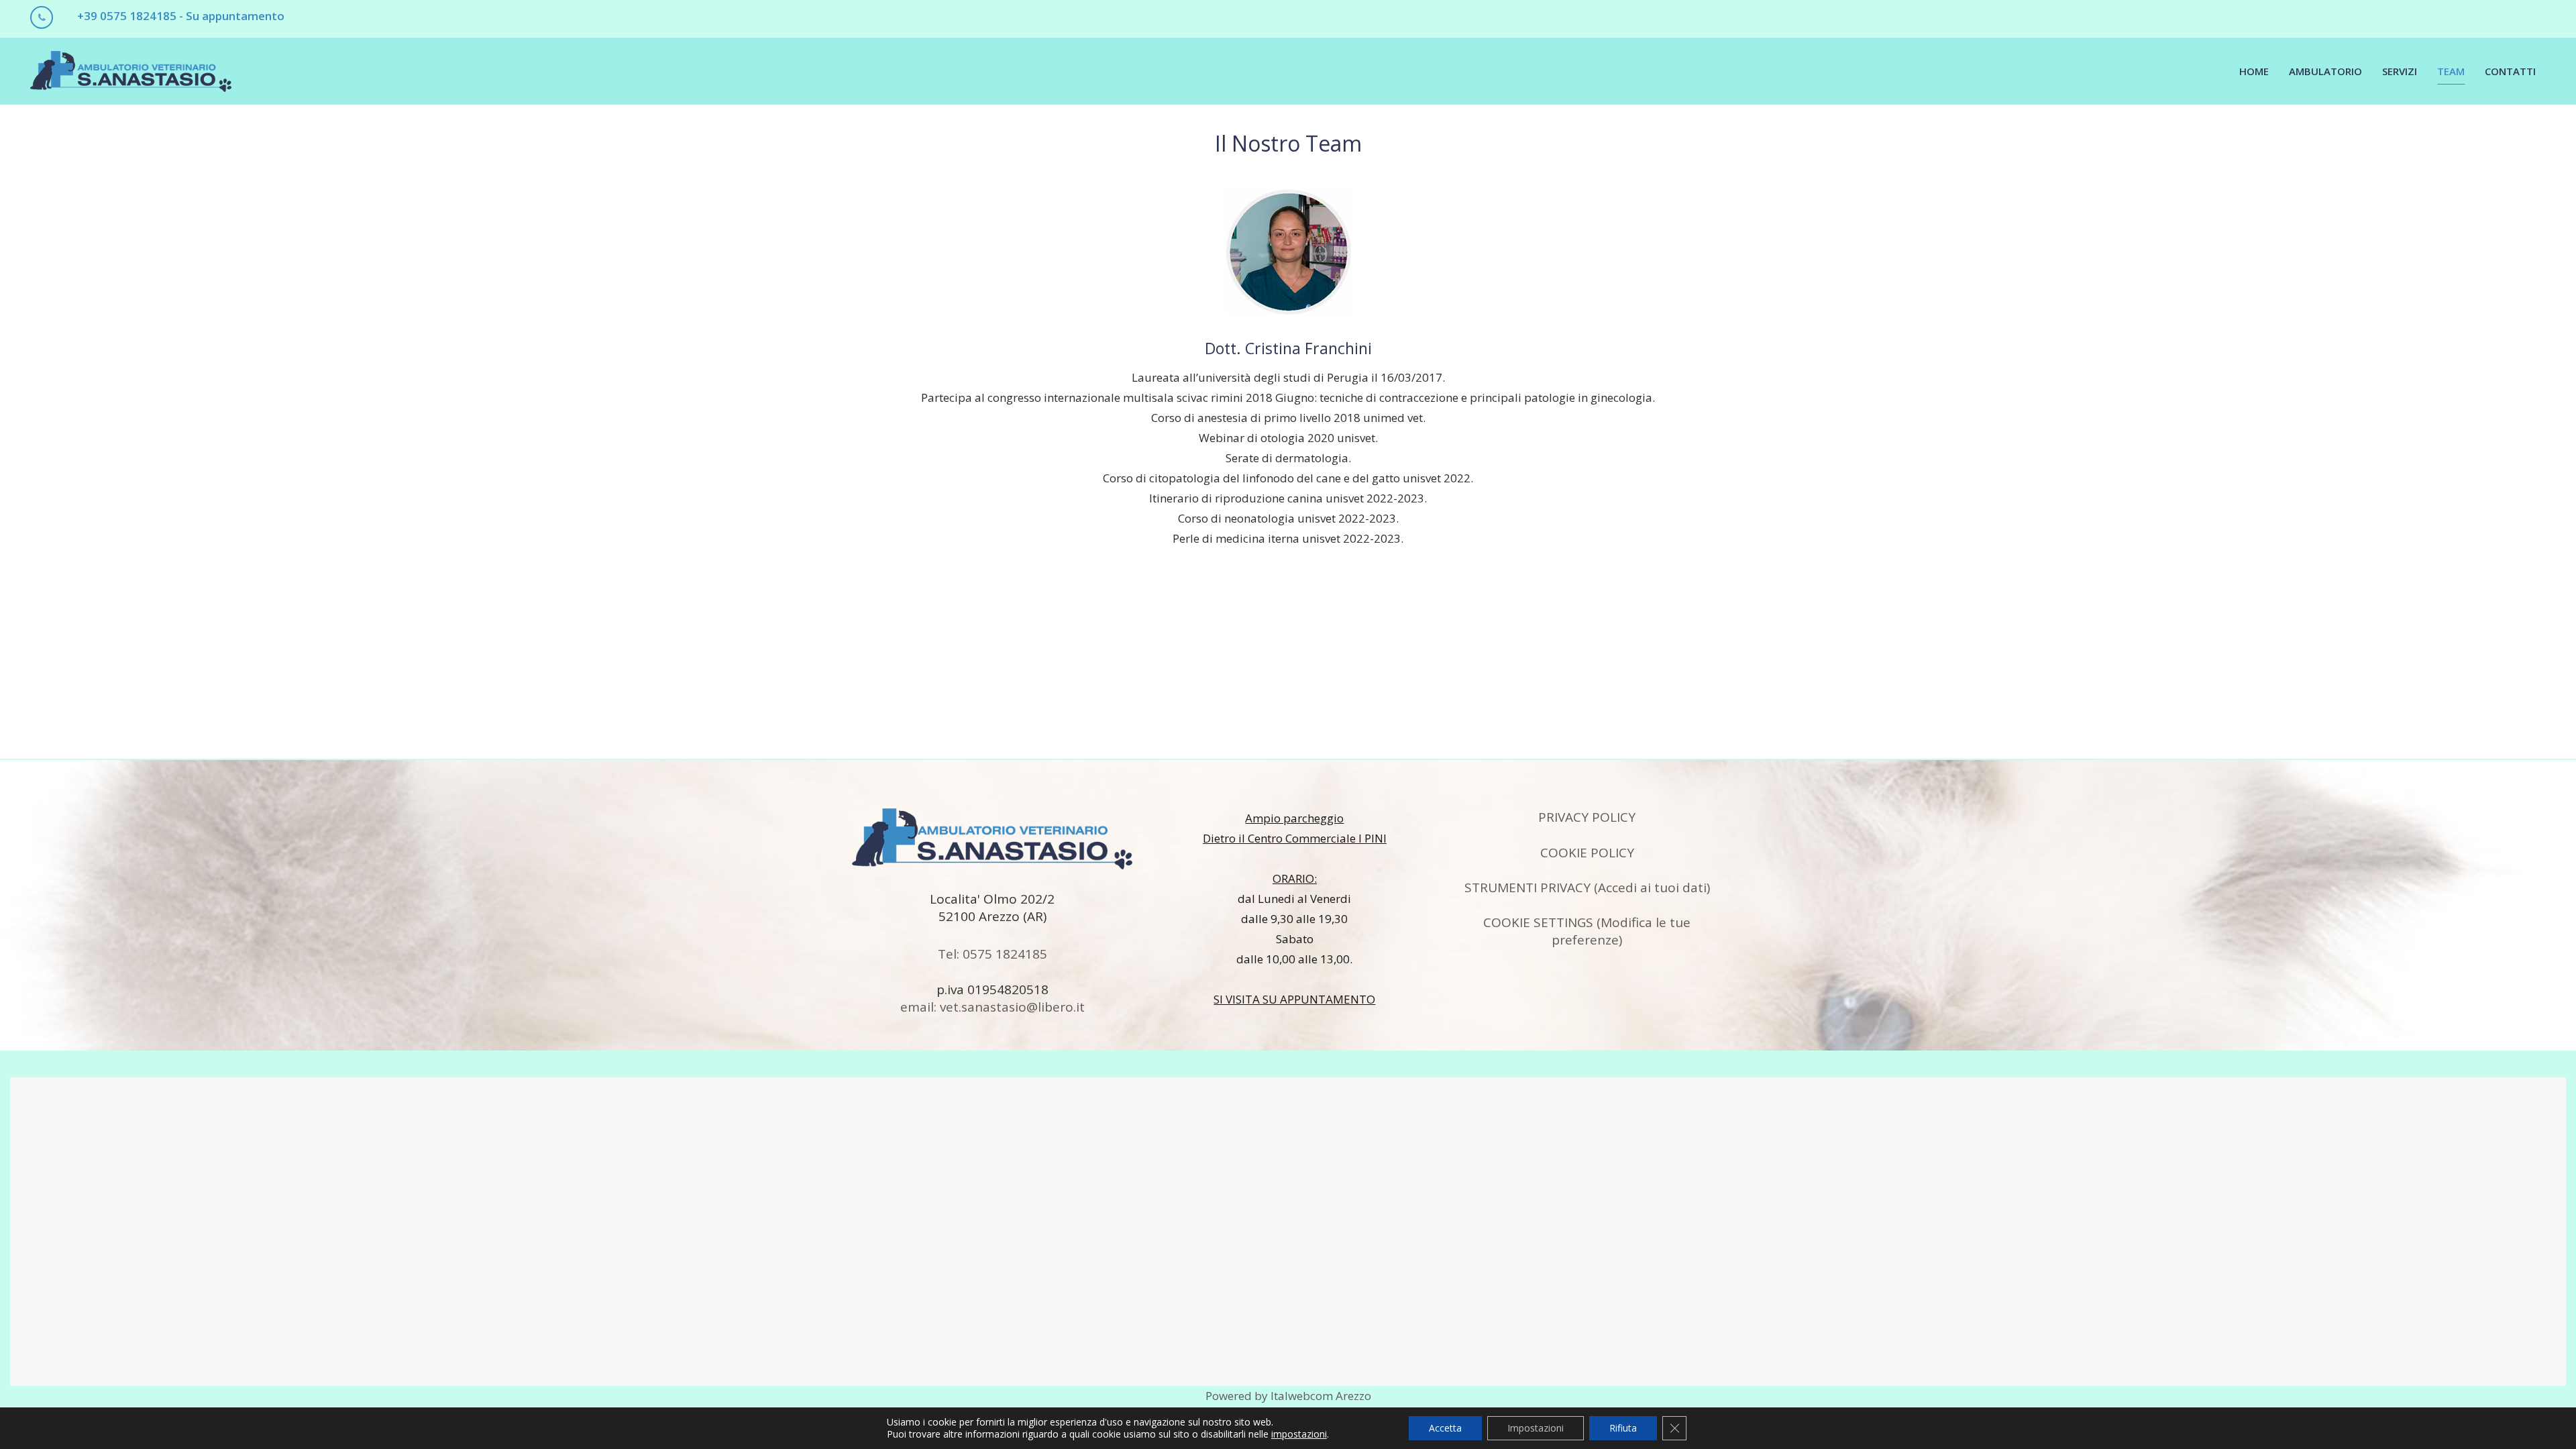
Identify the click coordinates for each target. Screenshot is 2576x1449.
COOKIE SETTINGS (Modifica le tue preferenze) (1587, 931)
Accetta (1445, 1428)
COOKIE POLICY (1587, 853)
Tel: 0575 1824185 (992, 954)
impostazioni (1299, 1434)
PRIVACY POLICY (1587, 817)
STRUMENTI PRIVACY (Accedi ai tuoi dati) (1587, 888)
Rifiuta (1623, 1428)
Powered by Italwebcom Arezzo (1288, 1396)
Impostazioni (1536, 1428)
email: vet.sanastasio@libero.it (992, 1007)
